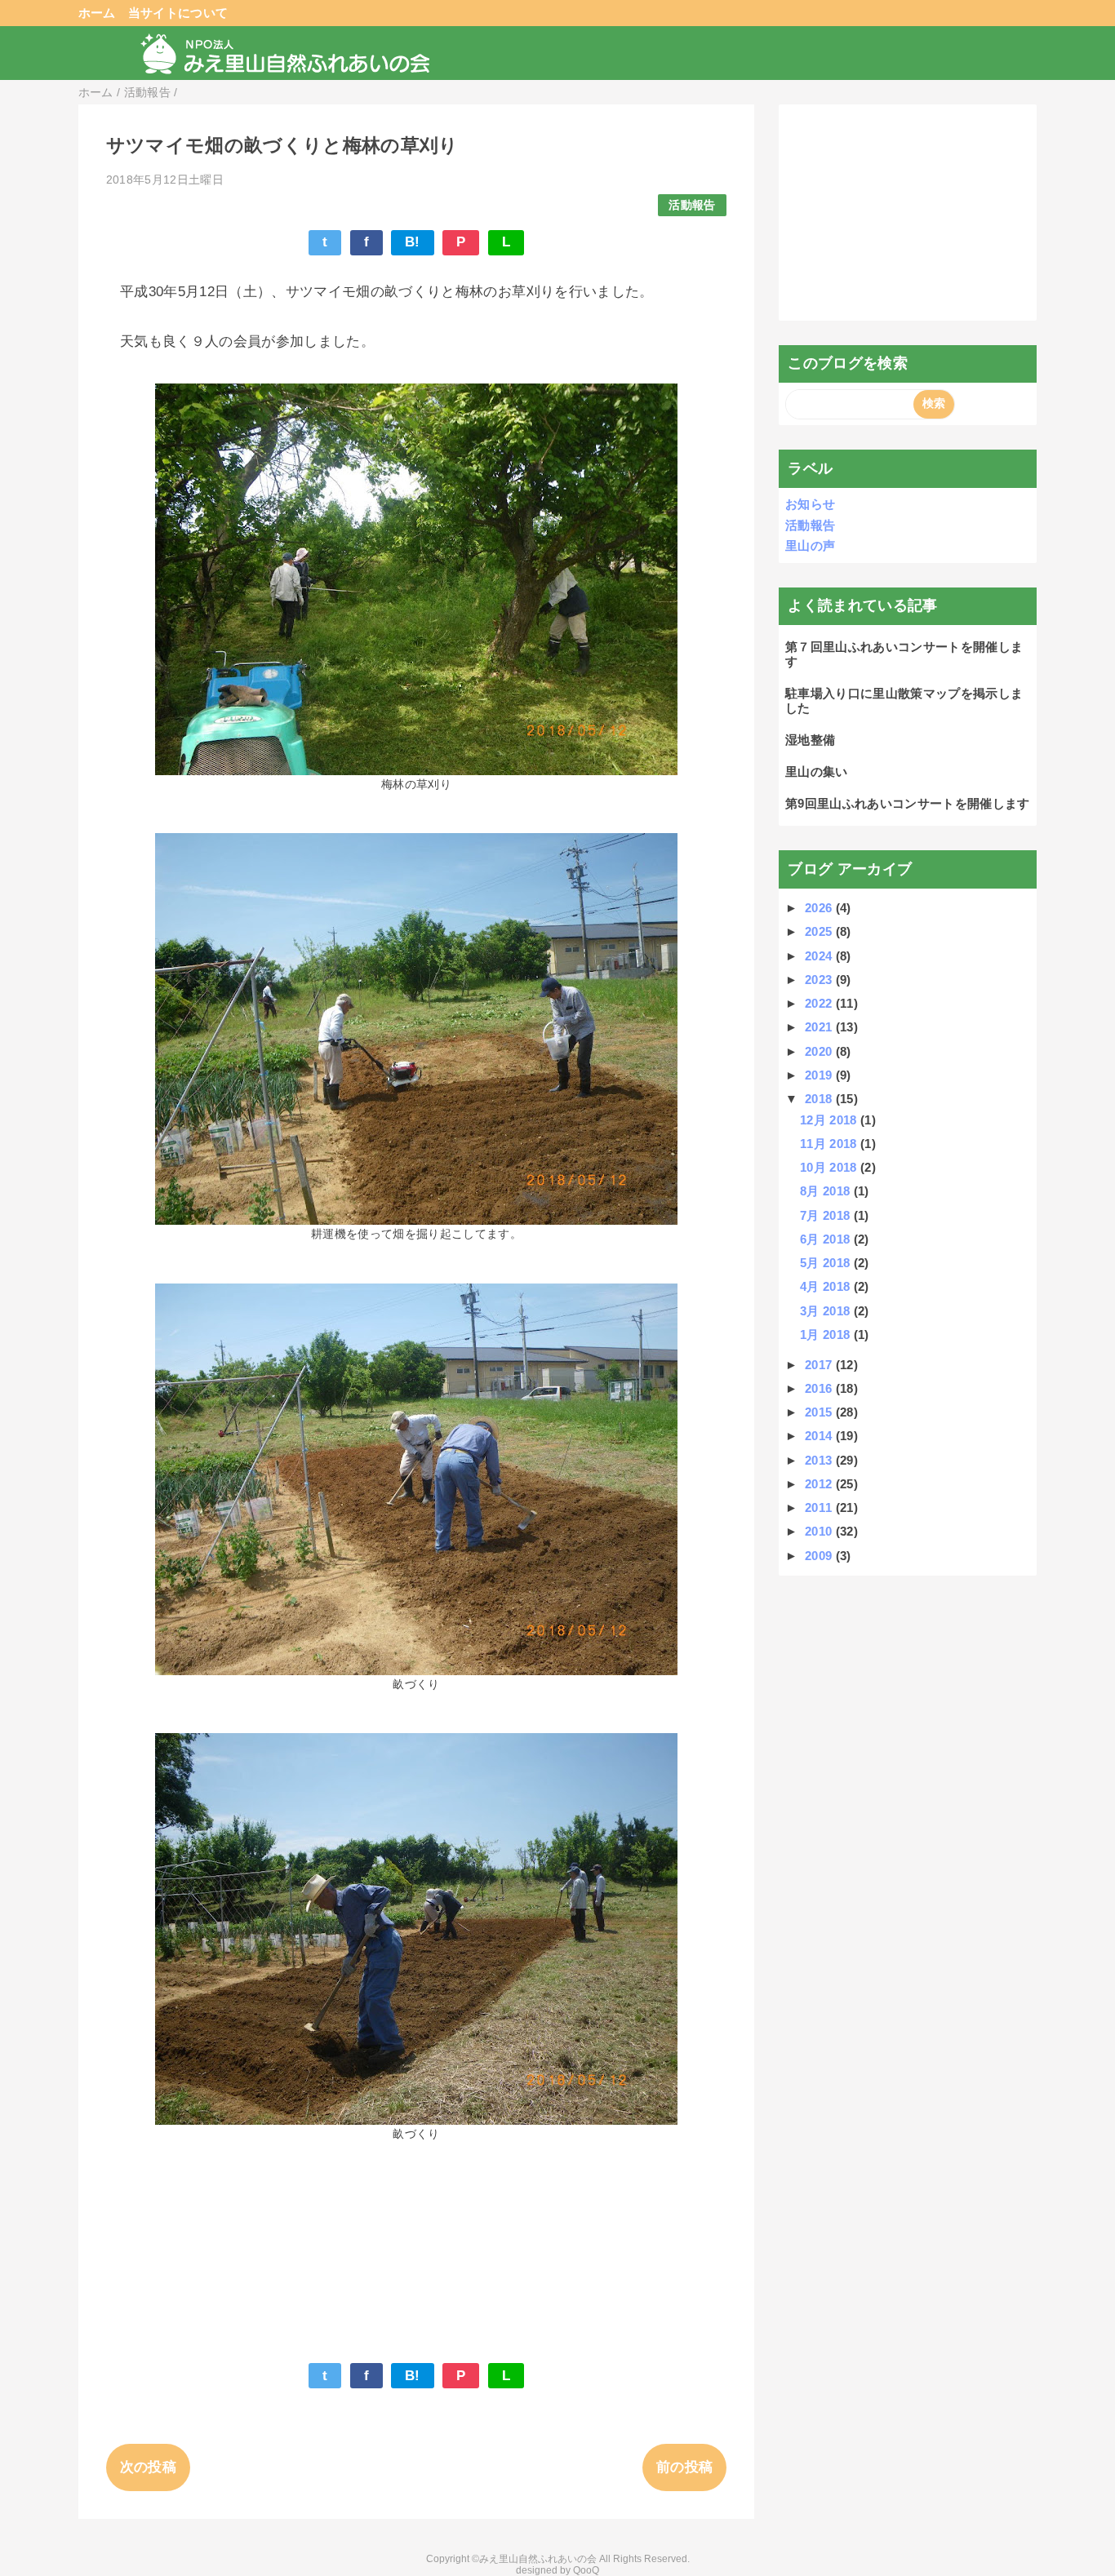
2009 (820, 1556)
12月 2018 (830, 1120)
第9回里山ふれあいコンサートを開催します (908, 803)
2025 (820, 931)
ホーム (97, 13)
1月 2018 (827, 1335)
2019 (820, 1075)
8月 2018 (827, 1191)
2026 (820, 908)
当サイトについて (178, 13)
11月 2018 (830, 1144)
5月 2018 (827, 1263)
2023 (820, 980)
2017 (820, 1365)
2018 (820, 1099)
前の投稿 (684, 2467)
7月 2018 (827, 1215)
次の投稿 (148, 2467)
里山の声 (810, 545)
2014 (820, 1436)
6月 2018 (827, 1239)
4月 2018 (827, 1286)
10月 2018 (830, 1167)
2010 (820, 1531)
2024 (820, 956)
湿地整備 (810, 740)
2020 (820, 1051)
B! (413, 242)
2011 (820, 1507)
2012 (820, 1484)
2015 (820, 1412)
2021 (820, 1027)
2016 (820, 1388)
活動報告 (692, 205)
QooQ (586, 2570)
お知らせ (810, 504)
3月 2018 (827, 1311)
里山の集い (817, 771)
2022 (820, 1003)
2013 (820, 1460)
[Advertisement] (908, 212)
